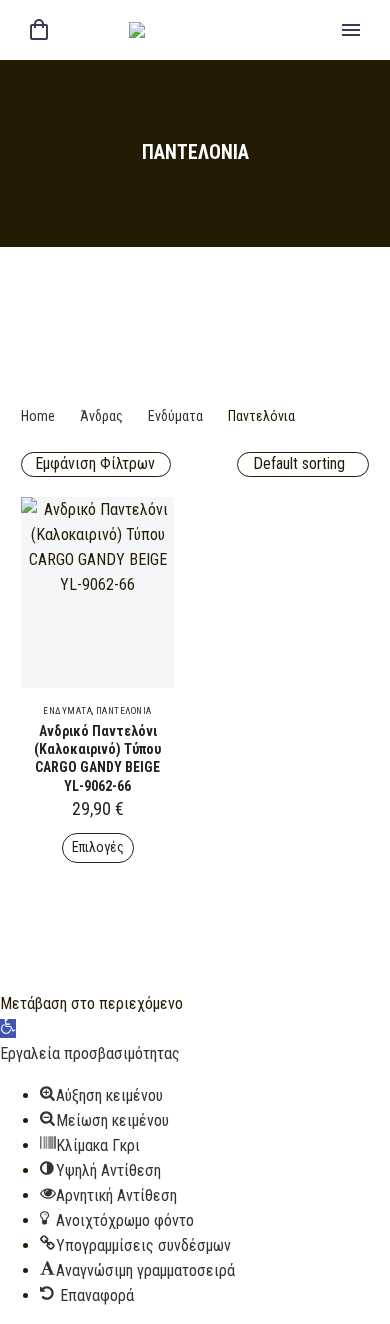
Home (38, 416)
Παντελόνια (124, 711)
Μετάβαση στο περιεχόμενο (91, 1003)
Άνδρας (101, 416)
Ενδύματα (175, 416)
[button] (8, 1028)
